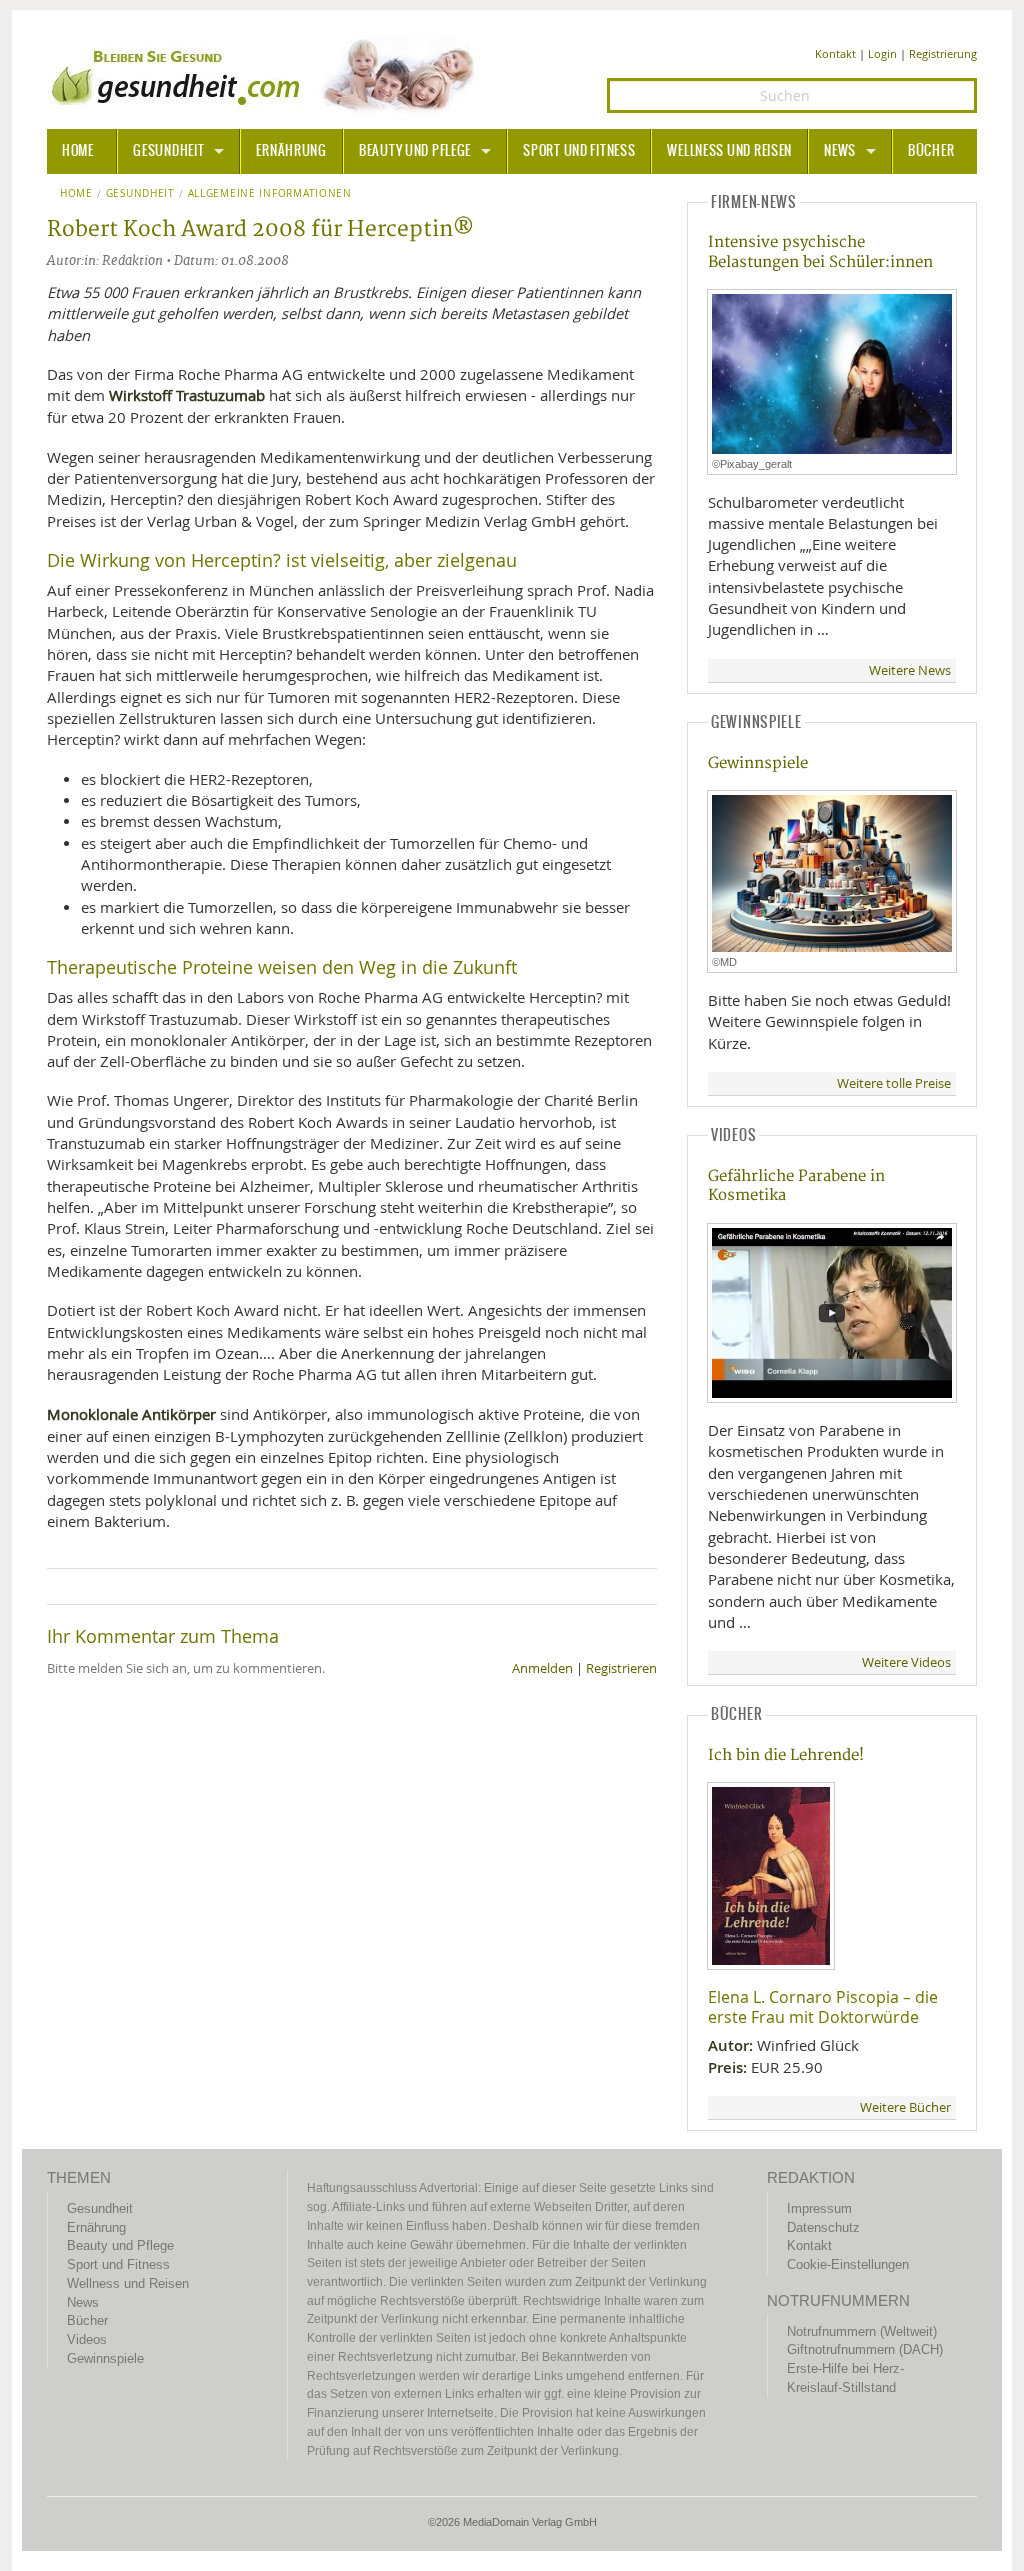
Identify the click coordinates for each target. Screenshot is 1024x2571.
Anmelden (542, 1668)
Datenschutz (823, 2227)
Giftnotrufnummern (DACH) (865, 2349)
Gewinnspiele (758, 763)
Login (882, 53)
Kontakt (835, 53)
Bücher (931, 151)
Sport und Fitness (579, 151)
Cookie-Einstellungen (848, 2264)
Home (76, 194)
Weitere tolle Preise (894, 1083)
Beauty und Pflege (415, 151)
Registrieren (621, 1668)
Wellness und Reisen (729, 151)
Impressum (819, 2208)
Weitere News (910, 670)
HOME (78, 151)
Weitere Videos (906, 1662)
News (840, 151)
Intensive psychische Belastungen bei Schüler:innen (820, 252)
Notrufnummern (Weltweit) (862, 2331)
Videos (87, 2339)
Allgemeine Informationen (270, 194)
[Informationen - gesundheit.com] (267, 75)
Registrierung (943, 53)
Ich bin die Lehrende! (786, 1755)
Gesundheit (168, 151)
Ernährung (291, 151)
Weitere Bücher (905, 2107)
